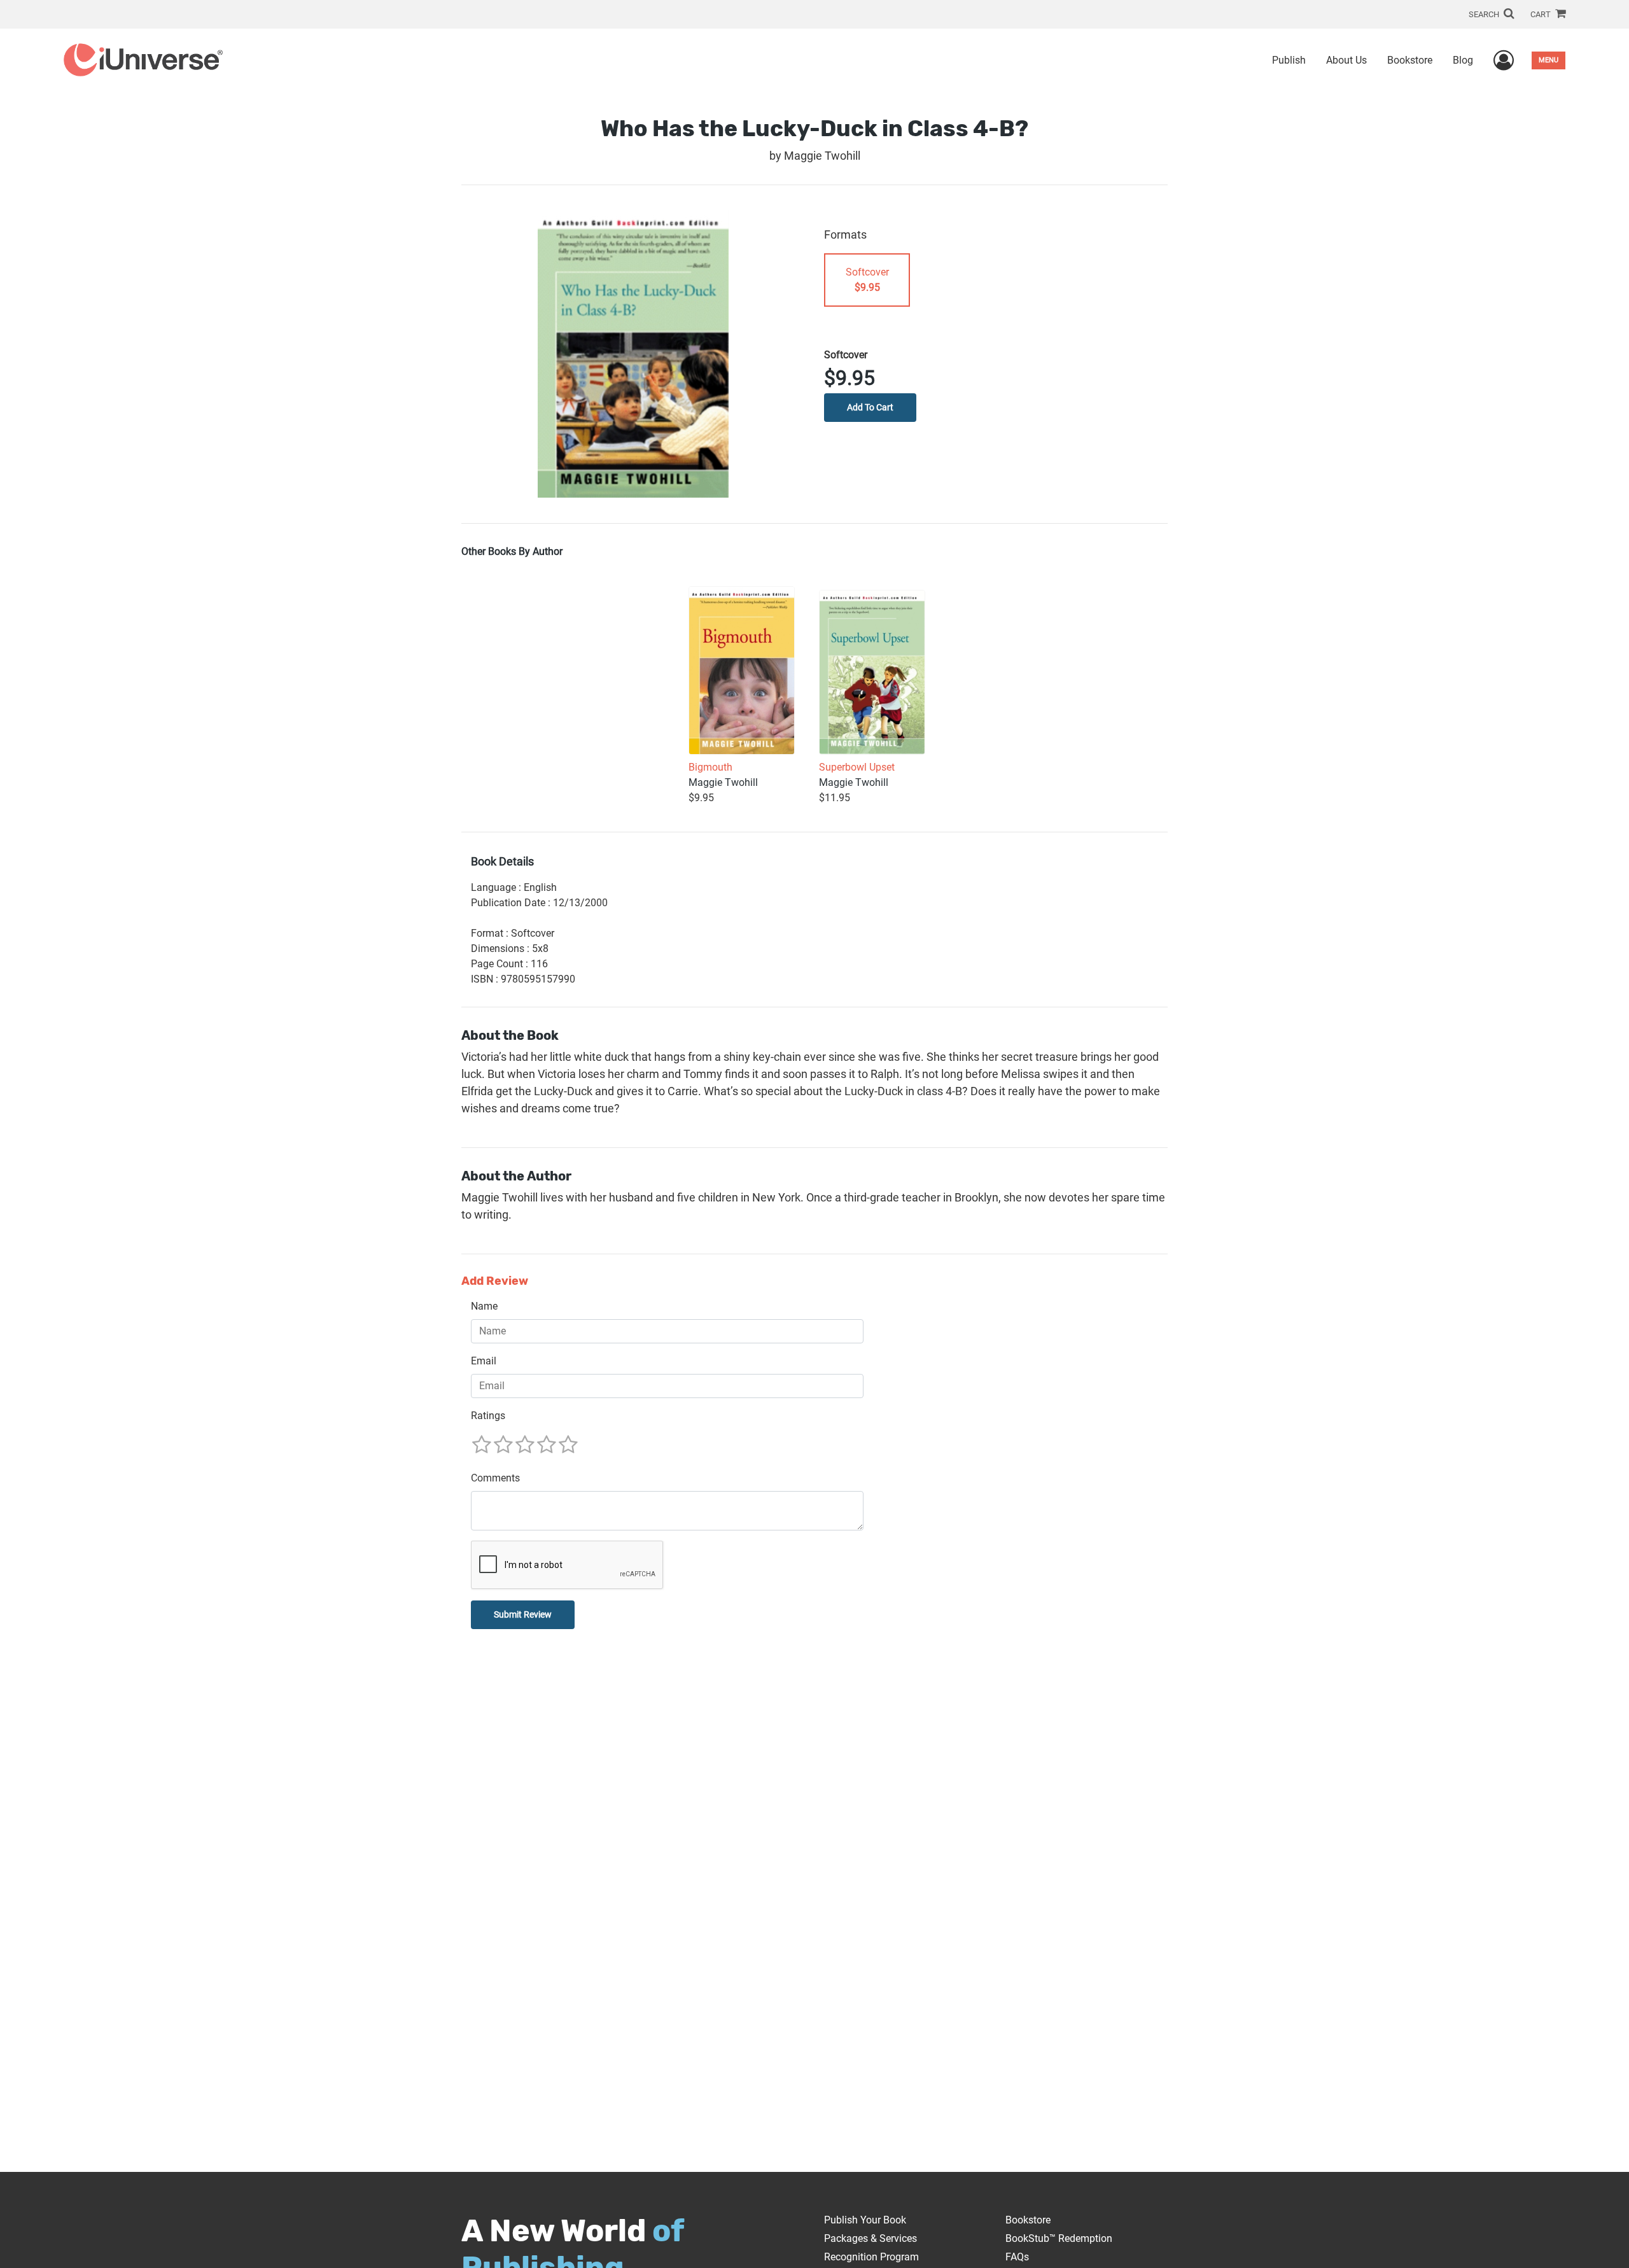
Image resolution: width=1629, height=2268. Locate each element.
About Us (1346, 60)
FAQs (1017, 2257)
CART (1542, 14)
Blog (1463, 60)
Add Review (495, 1281)
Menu (1549, 60)
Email (484, 1361)
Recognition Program (871, 2257)
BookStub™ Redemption (1059, 2238)
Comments (495, 1478)
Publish (1289, 60)
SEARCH (1485, 14)
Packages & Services (870, 2238)
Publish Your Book (865, 2220)
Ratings (488, 1416)
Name (484, 1306)
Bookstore (1410, 60)
